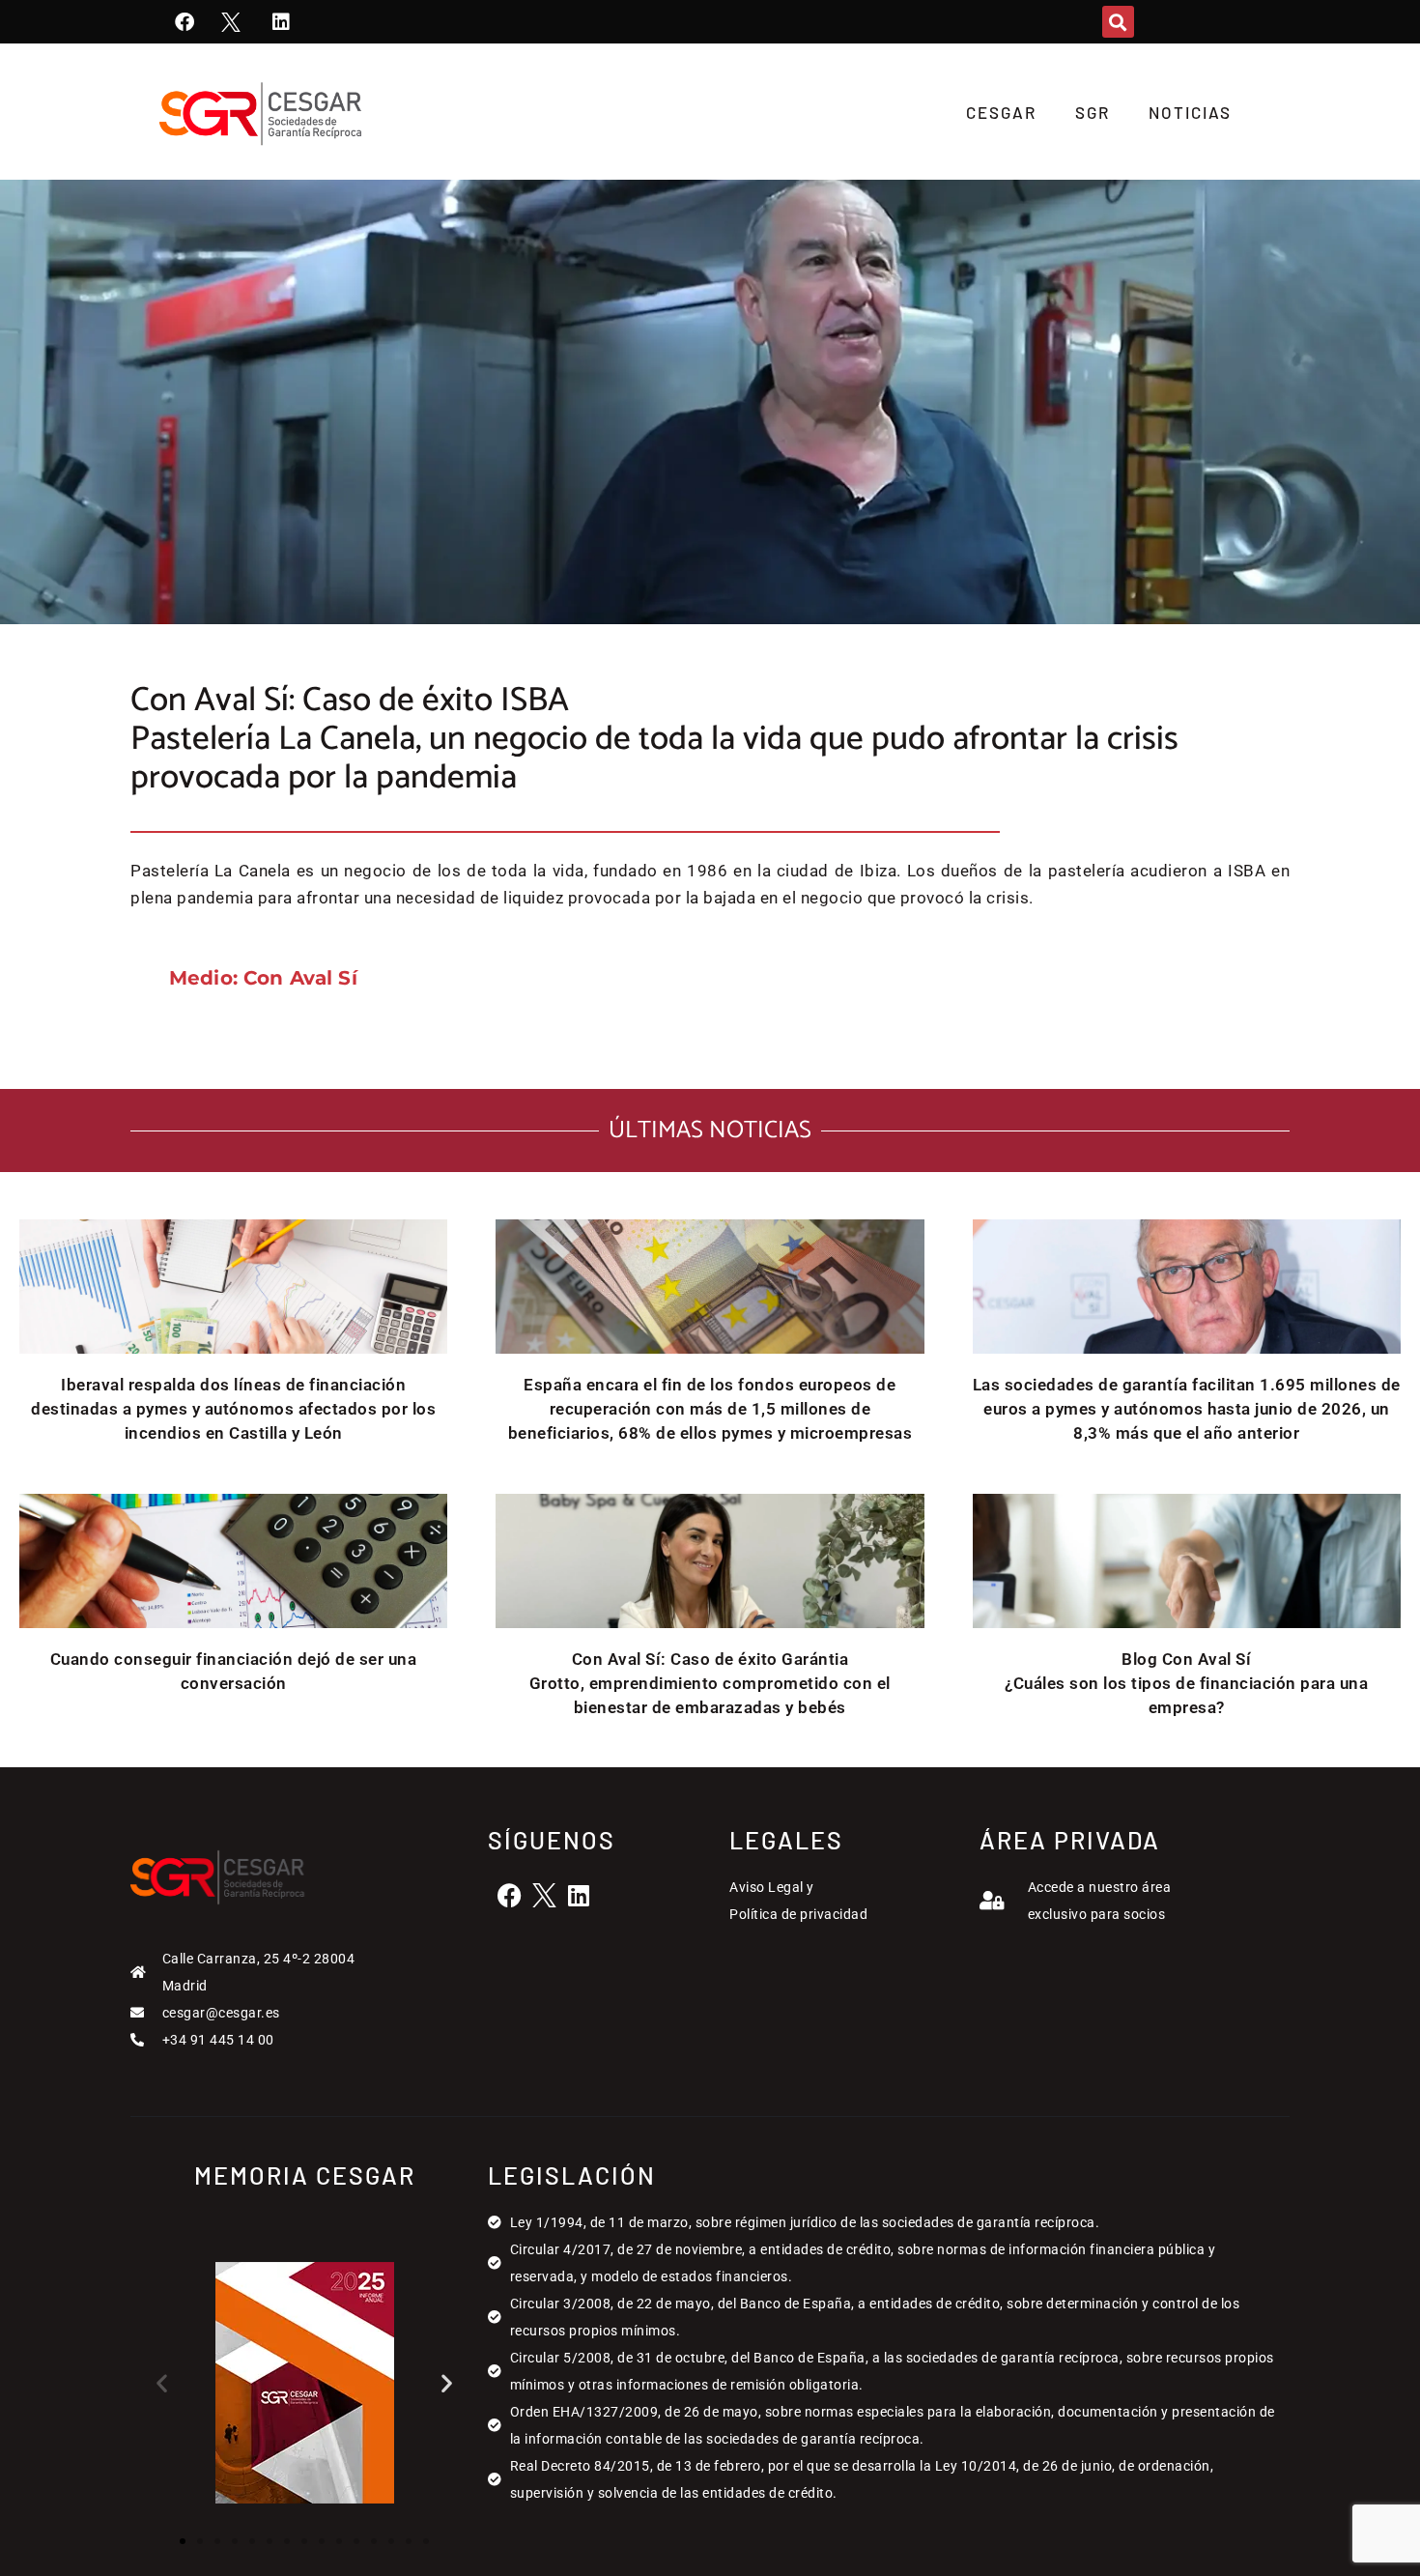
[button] (1118, 22)
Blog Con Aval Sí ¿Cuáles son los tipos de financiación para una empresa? (1186, 1683)
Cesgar (1001, 112)
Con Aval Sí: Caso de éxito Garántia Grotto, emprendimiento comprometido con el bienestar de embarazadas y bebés (710, 1683)
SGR (1093, 112)
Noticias (1190, 112)
